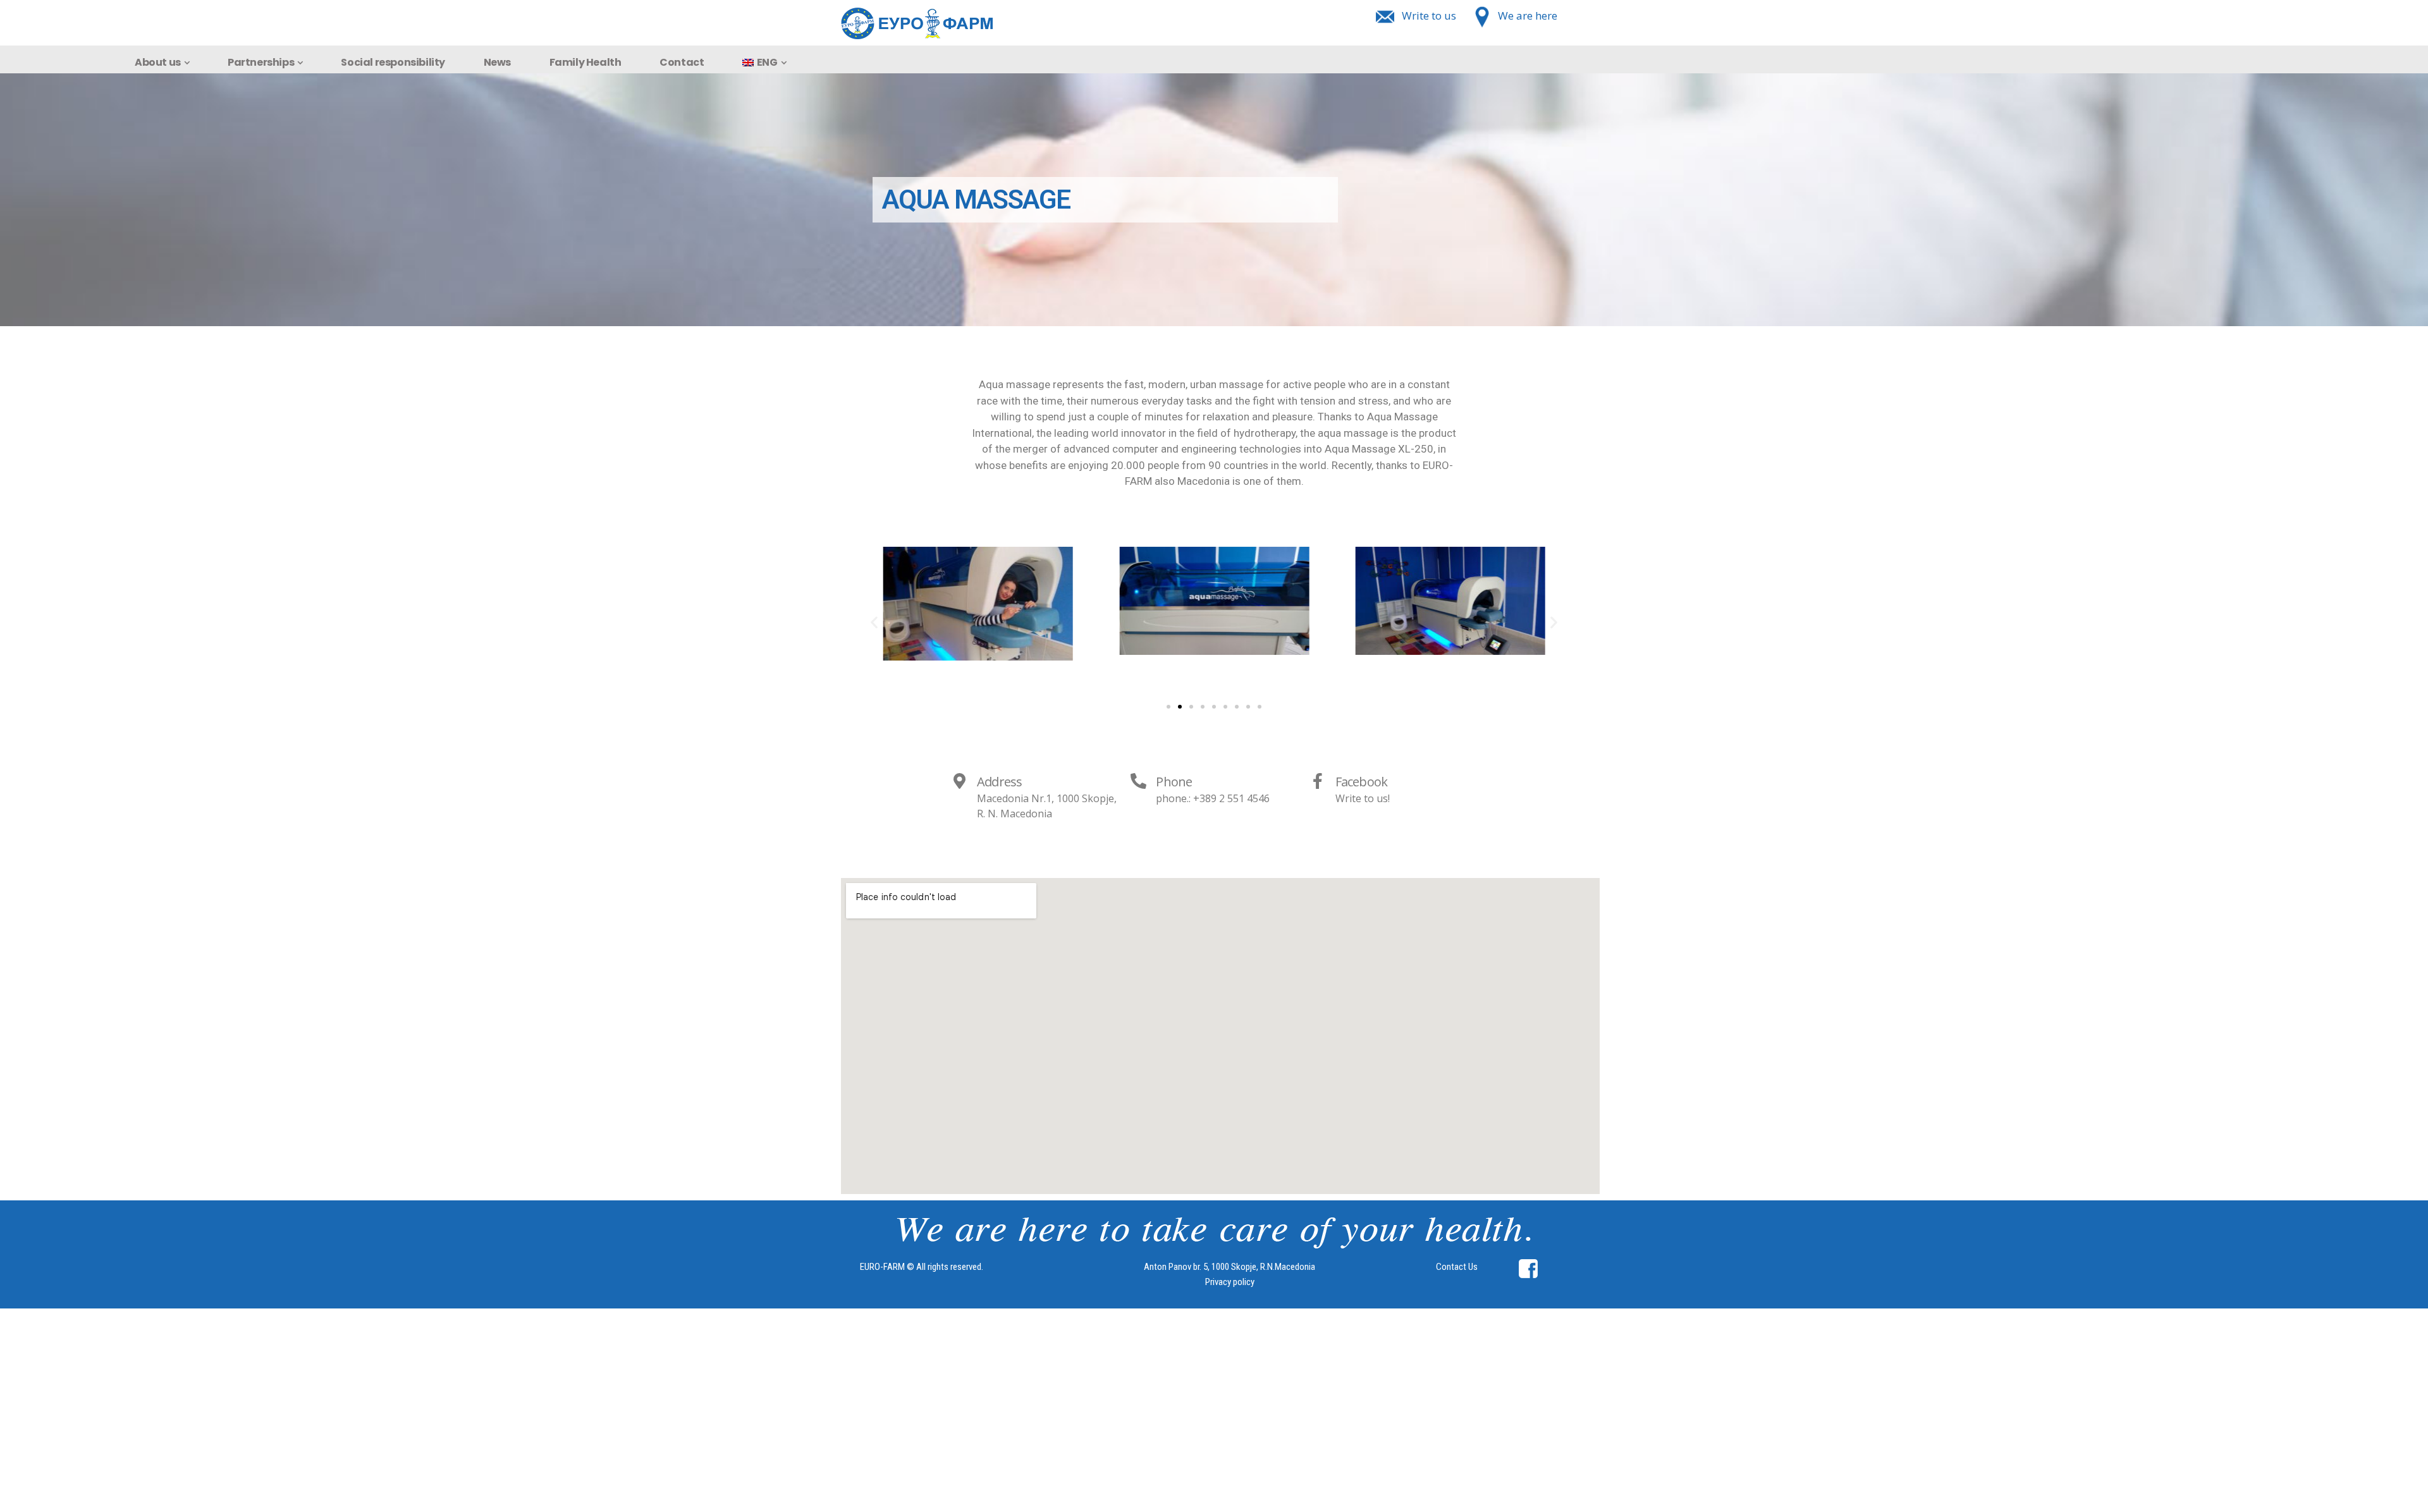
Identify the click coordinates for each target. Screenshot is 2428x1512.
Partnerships (261, 62)
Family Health (586, 62)
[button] (1168, 707)
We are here (1528, 15)
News (497, 62)
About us (158, 62)
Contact (682, 62)
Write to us (1429, 15)
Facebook (1362, 782)
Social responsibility (393, 62)
